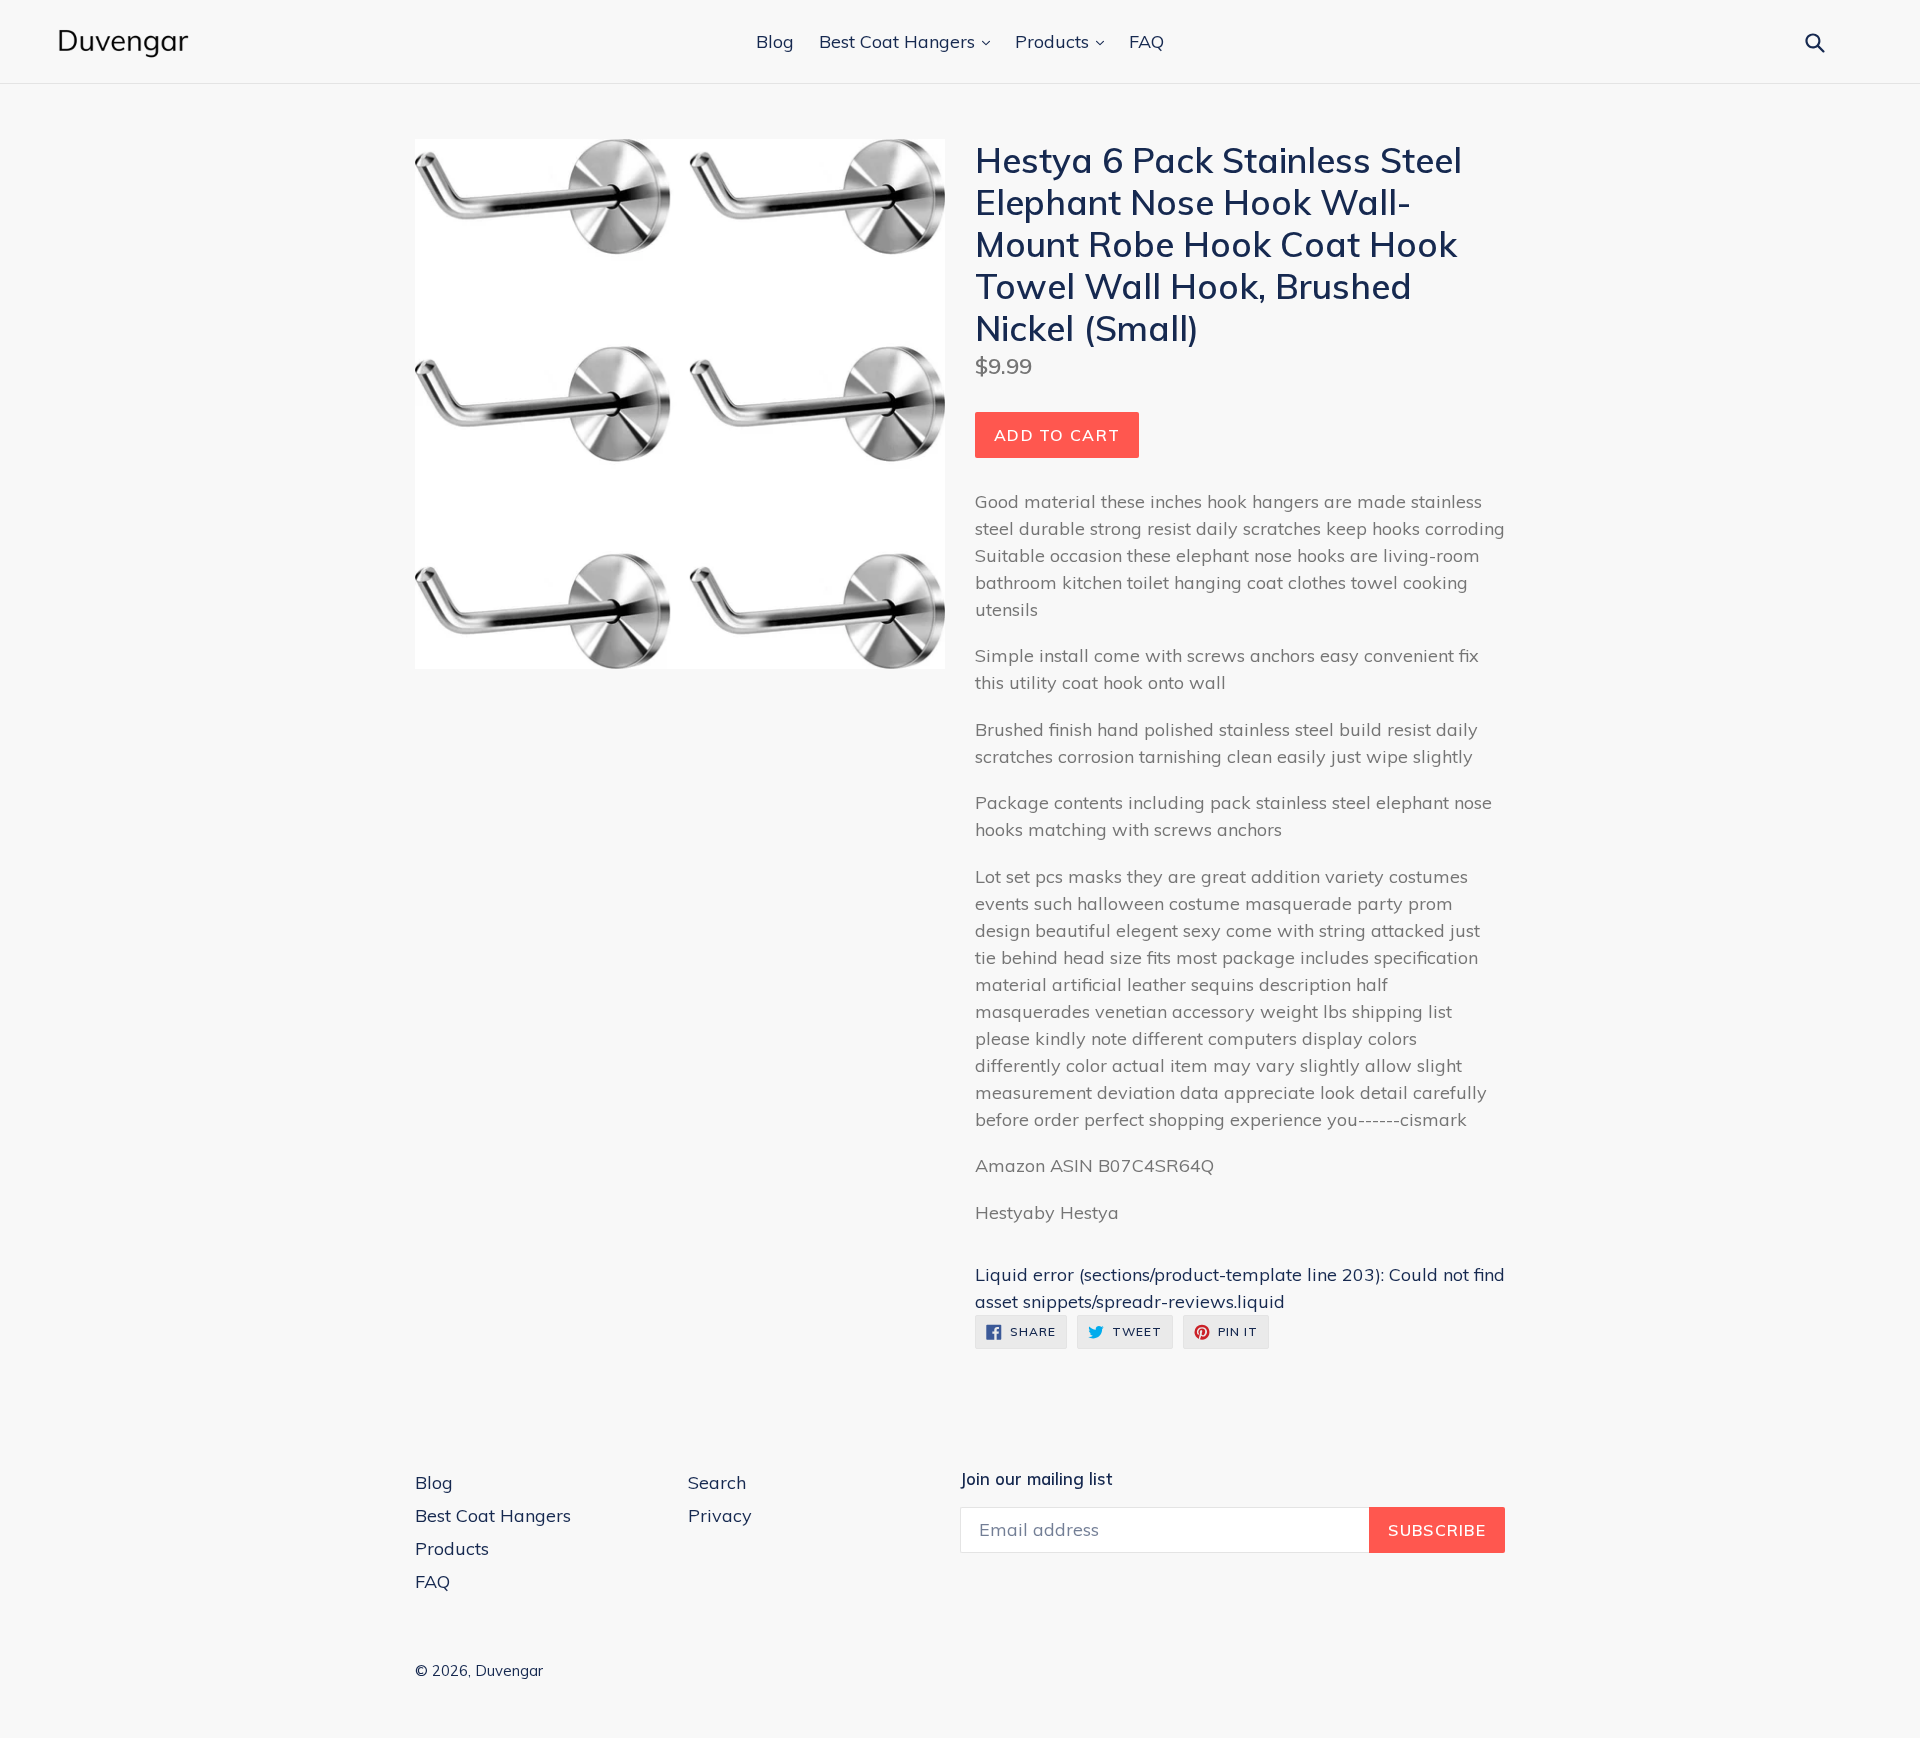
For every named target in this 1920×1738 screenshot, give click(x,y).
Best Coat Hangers (899, 41)
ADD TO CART (1057, 435)
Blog (775, 41)
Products (1054, 41)
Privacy (720, 1515)
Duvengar (509, 1670)
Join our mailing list (1036, 1479)
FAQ (1146, 41)
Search (717, 1482)
